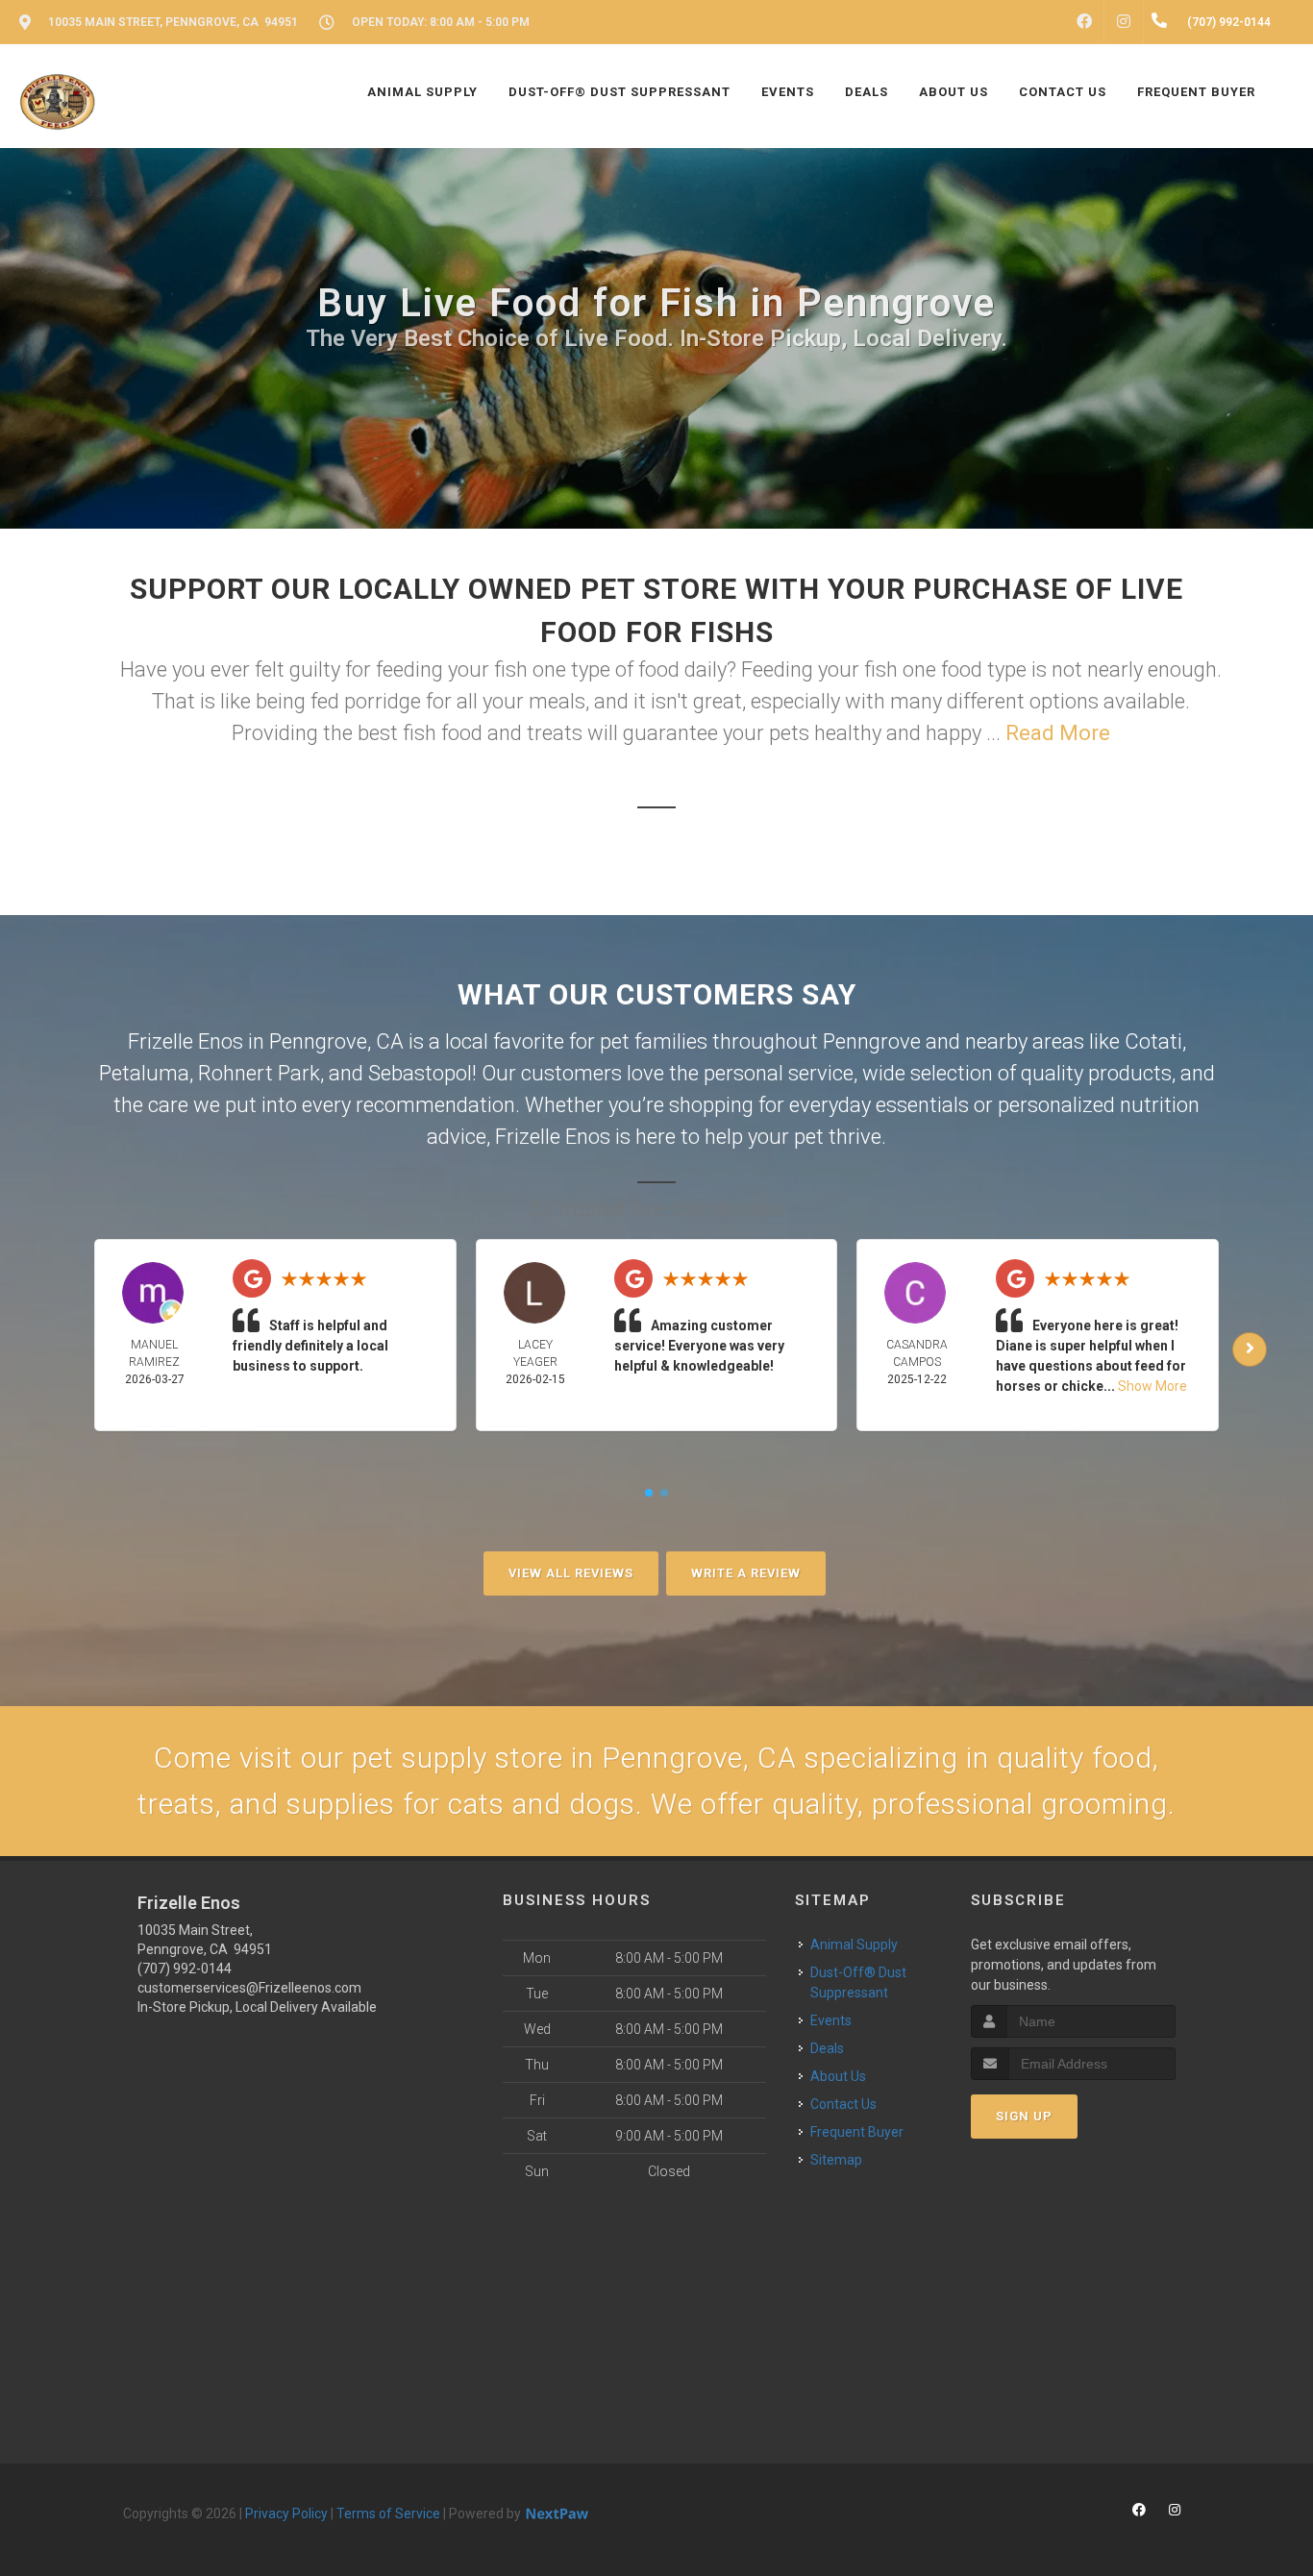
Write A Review (746, 1573)
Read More (1058, 733)
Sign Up (1024, 2116)
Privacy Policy (286, 2514)
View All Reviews (571, 1573)
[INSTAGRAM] (1124, 22)
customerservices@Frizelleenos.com (249, 1988)
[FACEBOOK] (1084, 22)
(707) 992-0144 (185, 1969)
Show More (1152, 1386)
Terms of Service (388, 2514)
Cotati (1153, 1041)
